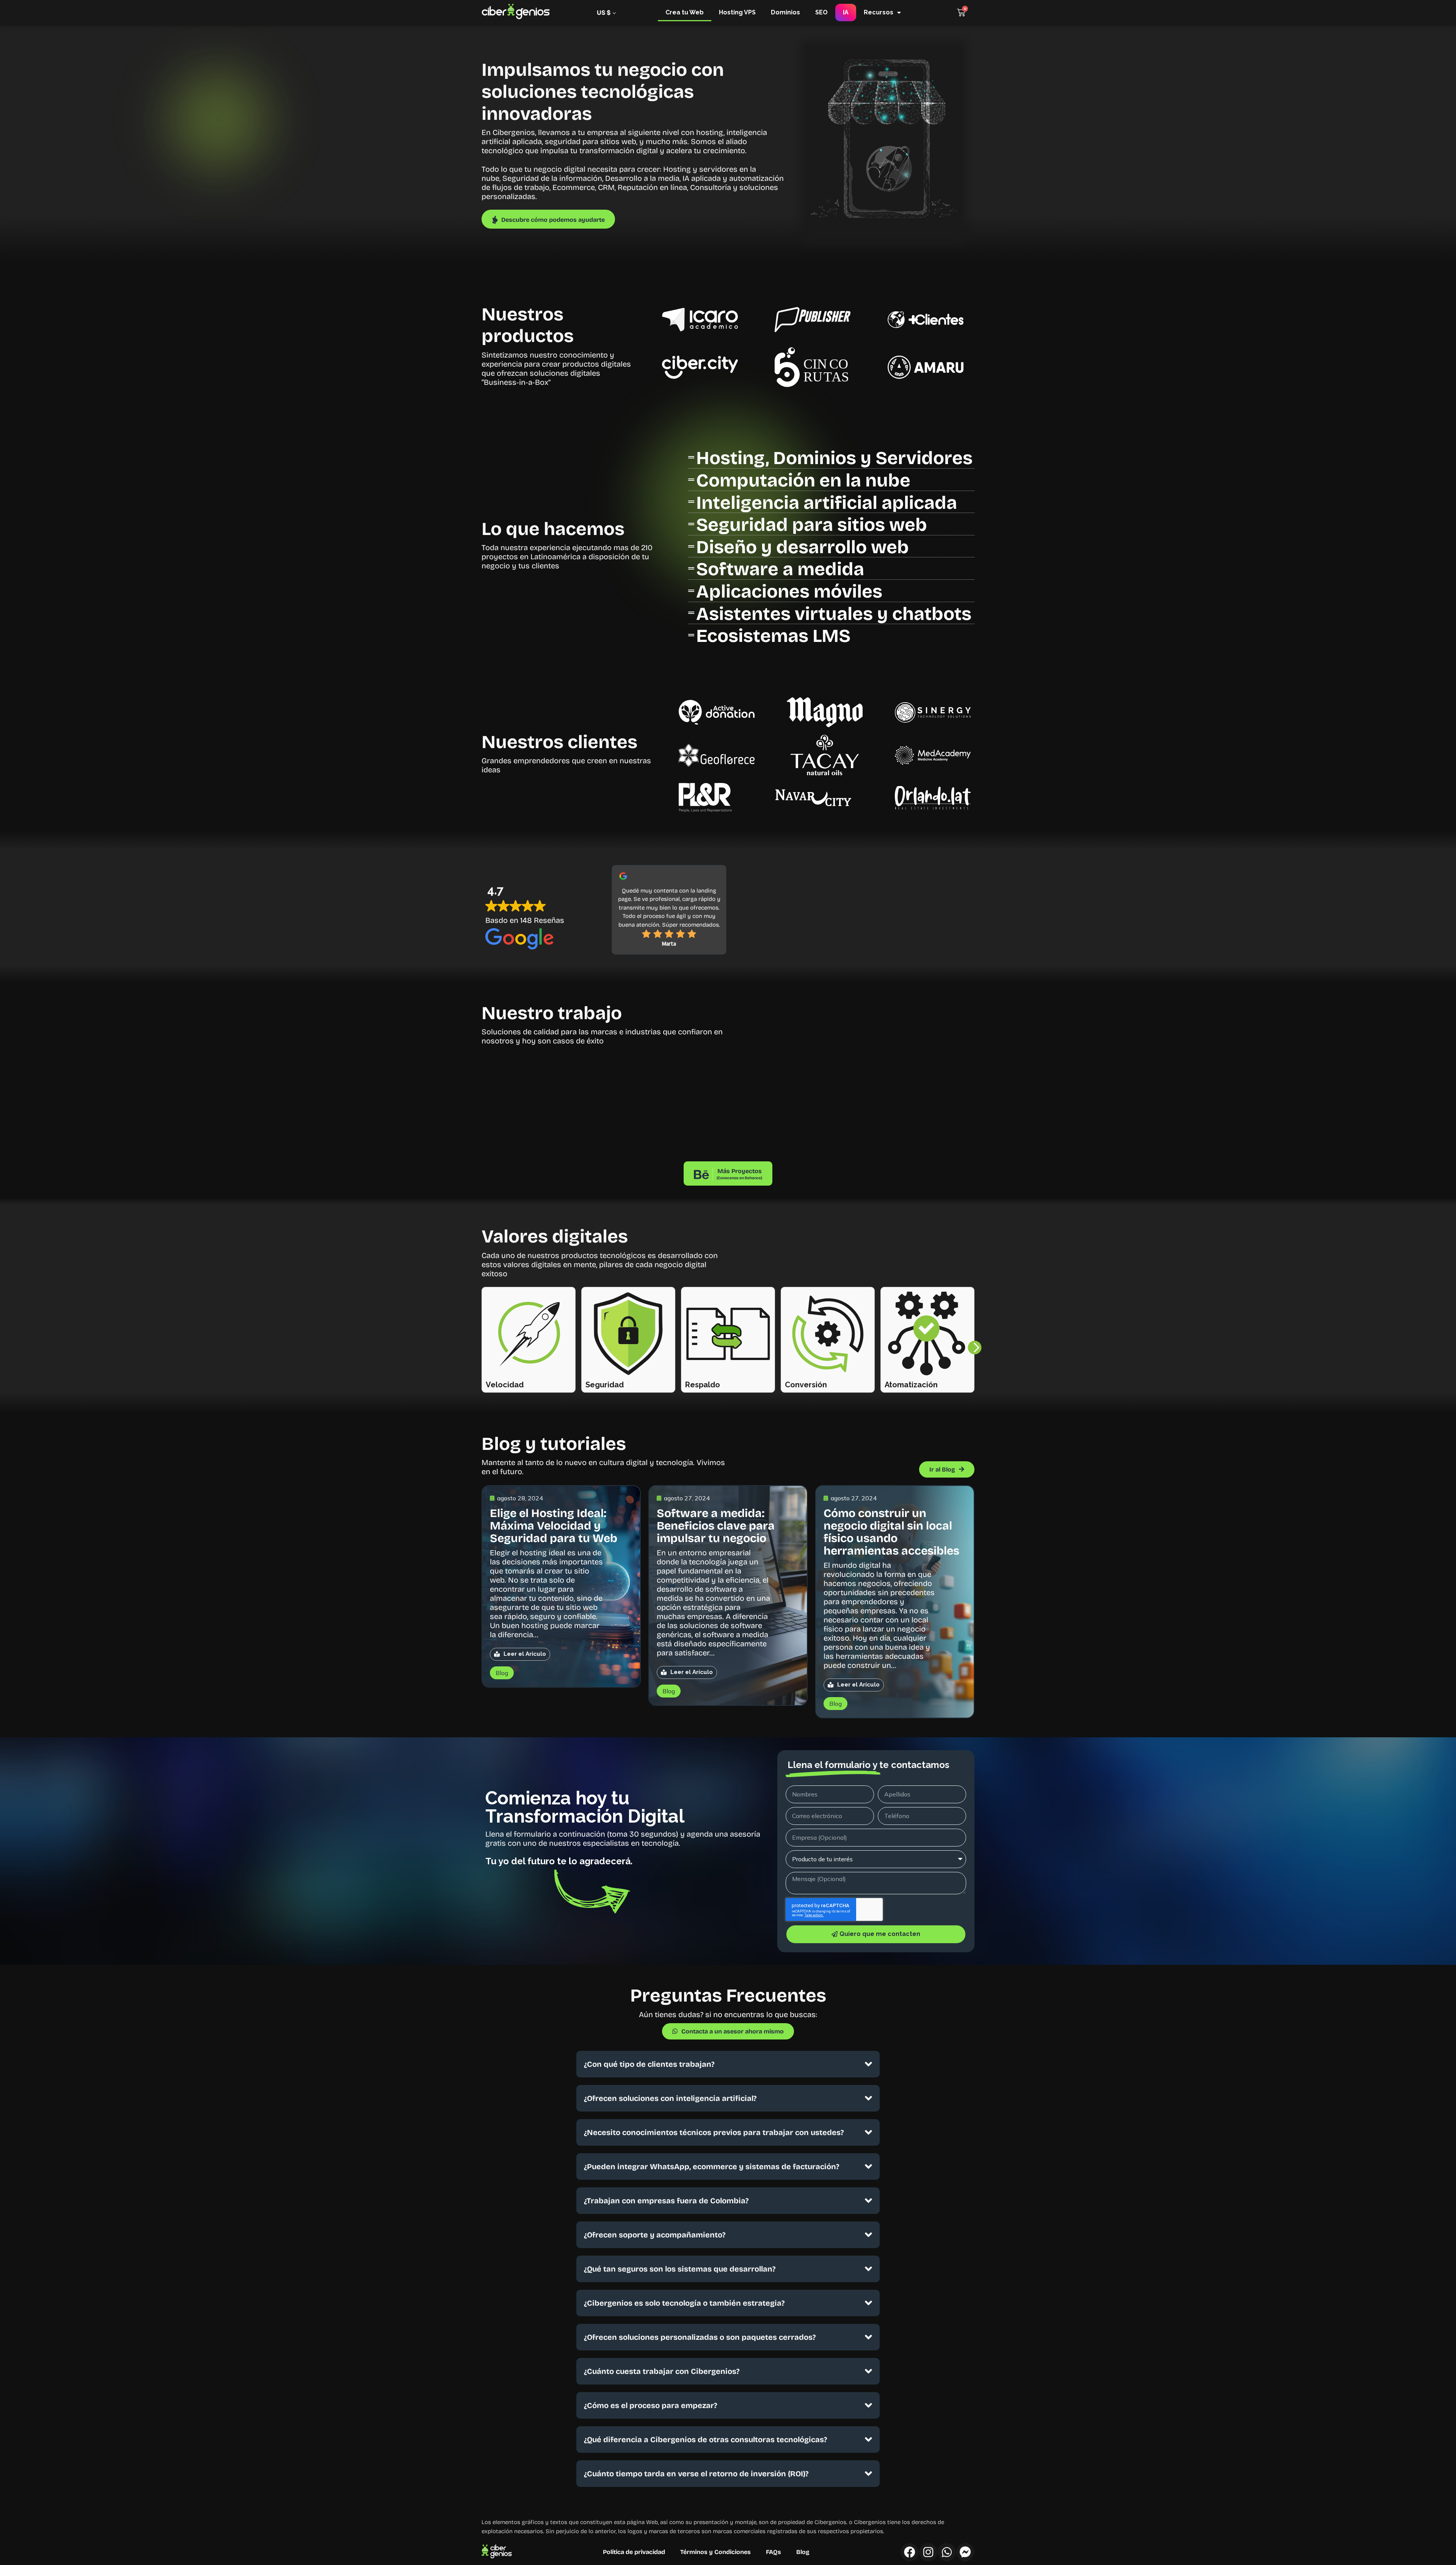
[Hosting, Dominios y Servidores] (831, 457)
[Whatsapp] (947, 2552)
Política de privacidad (634, 2552)
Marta (669, 944)
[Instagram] (928, 2552)
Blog (803, 2552)
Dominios (785, 12)
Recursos (879, 12)
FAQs (773, 2552)
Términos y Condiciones (715, 2552)
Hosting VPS (737, 12)
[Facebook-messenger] (965, 2552)
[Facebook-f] (910, 2552)
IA (846, 12)
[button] (974, 1348)
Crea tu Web (685, 12)
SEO (821, 12)
